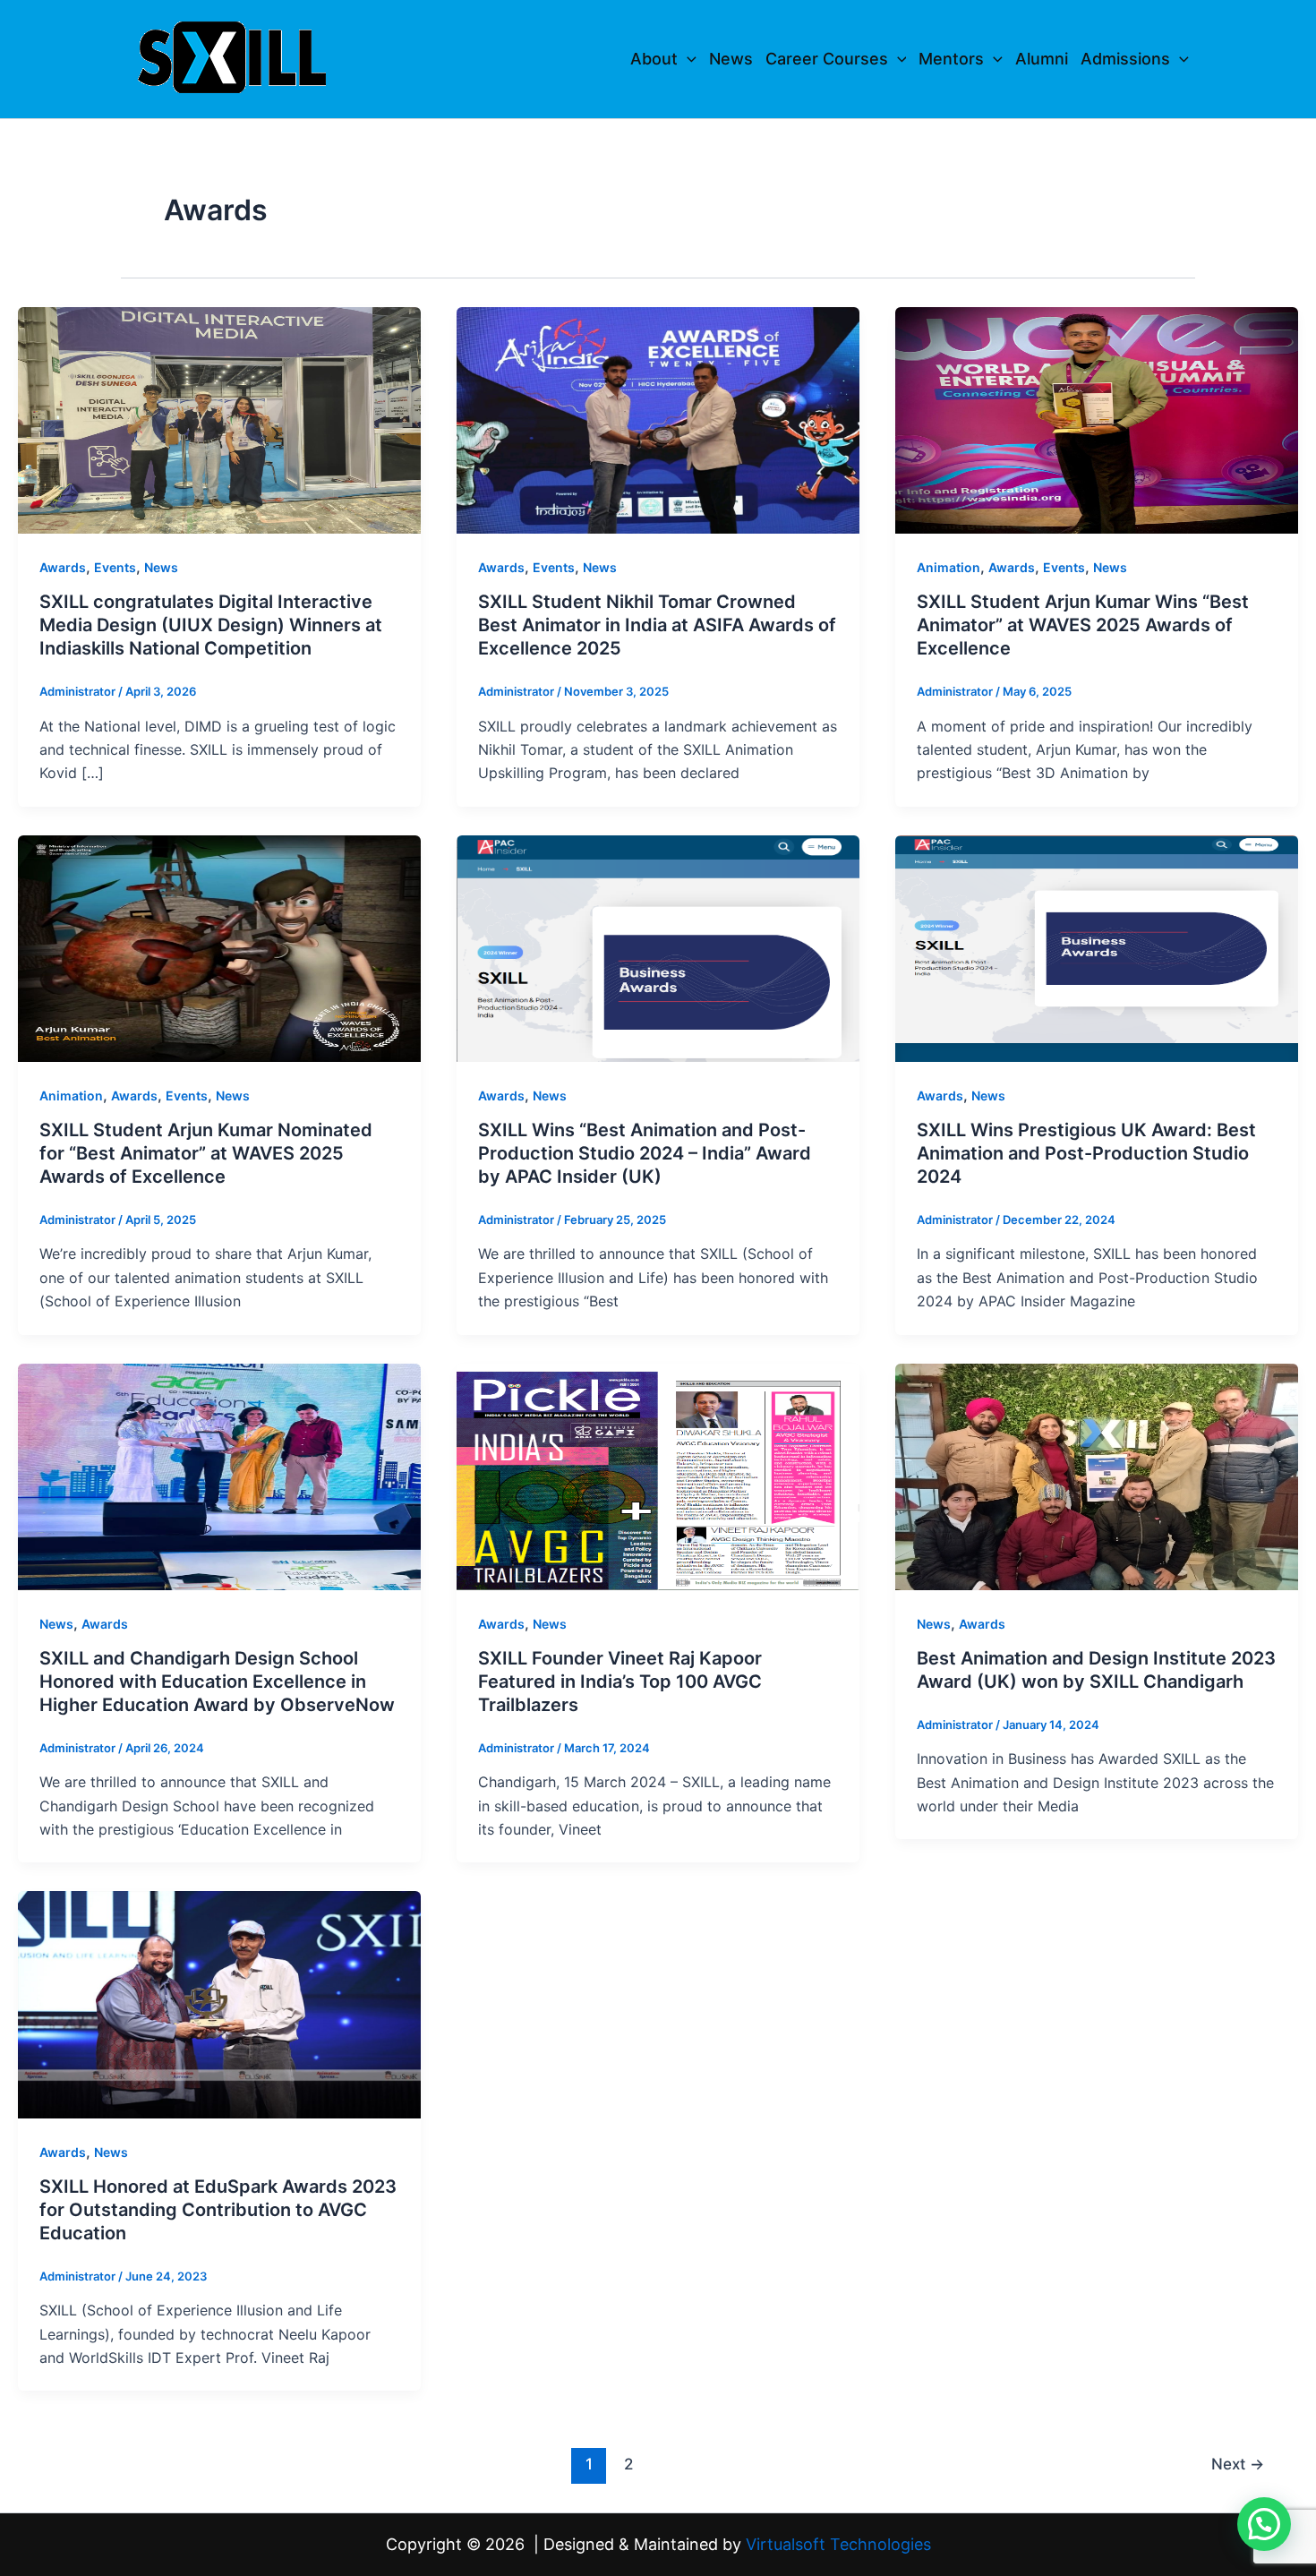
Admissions (1125, 59)
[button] (687, 59)
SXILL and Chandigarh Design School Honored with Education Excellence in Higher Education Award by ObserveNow (217, 1682)
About (654, 59)
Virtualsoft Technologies (838, 2544)
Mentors (951, 59)
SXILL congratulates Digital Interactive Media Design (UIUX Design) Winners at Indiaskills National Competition (211, 625)
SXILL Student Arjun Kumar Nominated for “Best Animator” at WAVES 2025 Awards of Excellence (206, 1153)
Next (1238, 2464)
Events (115, 567)
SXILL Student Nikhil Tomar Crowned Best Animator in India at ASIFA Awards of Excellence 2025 (657, 625)
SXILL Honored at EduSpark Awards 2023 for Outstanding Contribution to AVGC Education (218, 2210)
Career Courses (827, 59)
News (731, 59)
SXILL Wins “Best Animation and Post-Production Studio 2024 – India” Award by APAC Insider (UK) (645, 1153)
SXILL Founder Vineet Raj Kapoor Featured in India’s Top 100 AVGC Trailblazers (620, 1682)
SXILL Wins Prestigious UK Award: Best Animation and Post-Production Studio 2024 (1086, 1153)
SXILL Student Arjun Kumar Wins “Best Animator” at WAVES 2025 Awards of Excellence (1083, 625)
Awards (63, 567)
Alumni (1042, 59)
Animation (949, 567)
